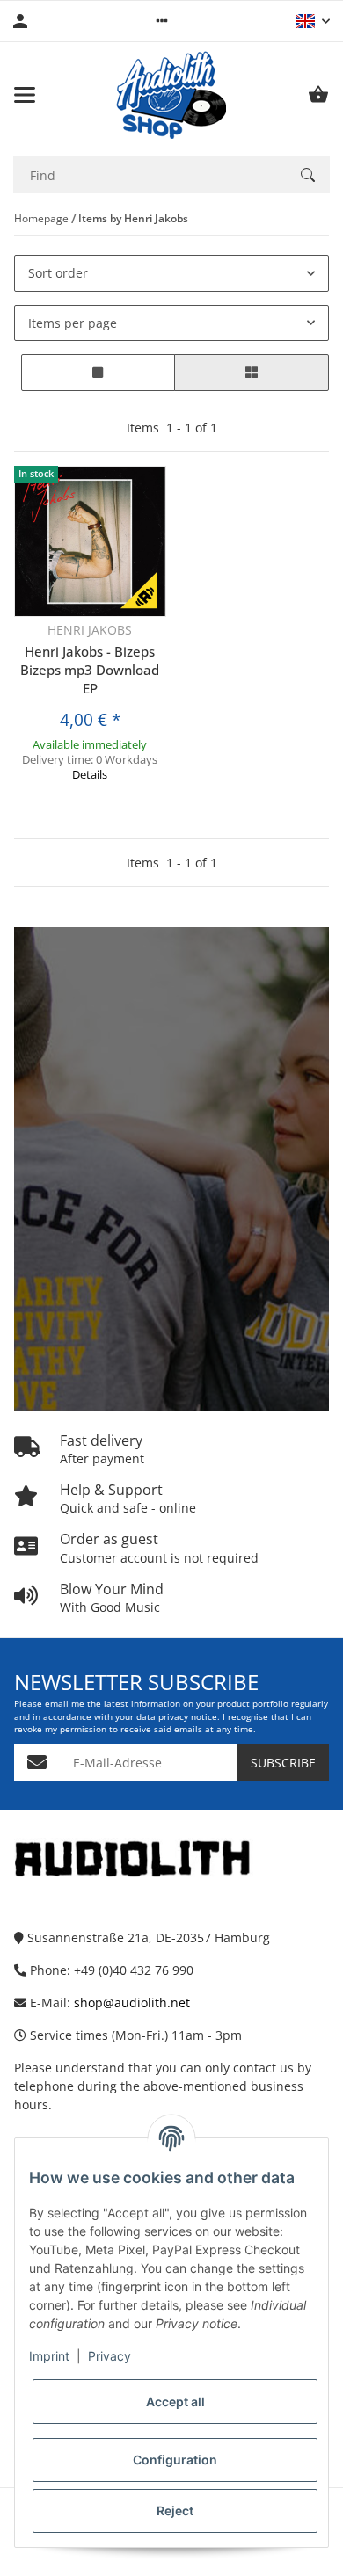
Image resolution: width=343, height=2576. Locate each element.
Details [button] (90, 774)
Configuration (175, 2460)
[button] (162, 21)
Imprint (49, 2356)
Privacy (109, 2356)
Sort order (58, 273)
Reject (175, 2511)
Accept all (175, 2402)
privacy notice (188, 1717)
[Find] (308, 175)
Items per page (73, 323)
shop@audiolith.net (132, 2003)
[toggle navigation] (25, 95)
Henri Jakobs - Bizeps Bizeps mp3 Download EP (90, 670)
